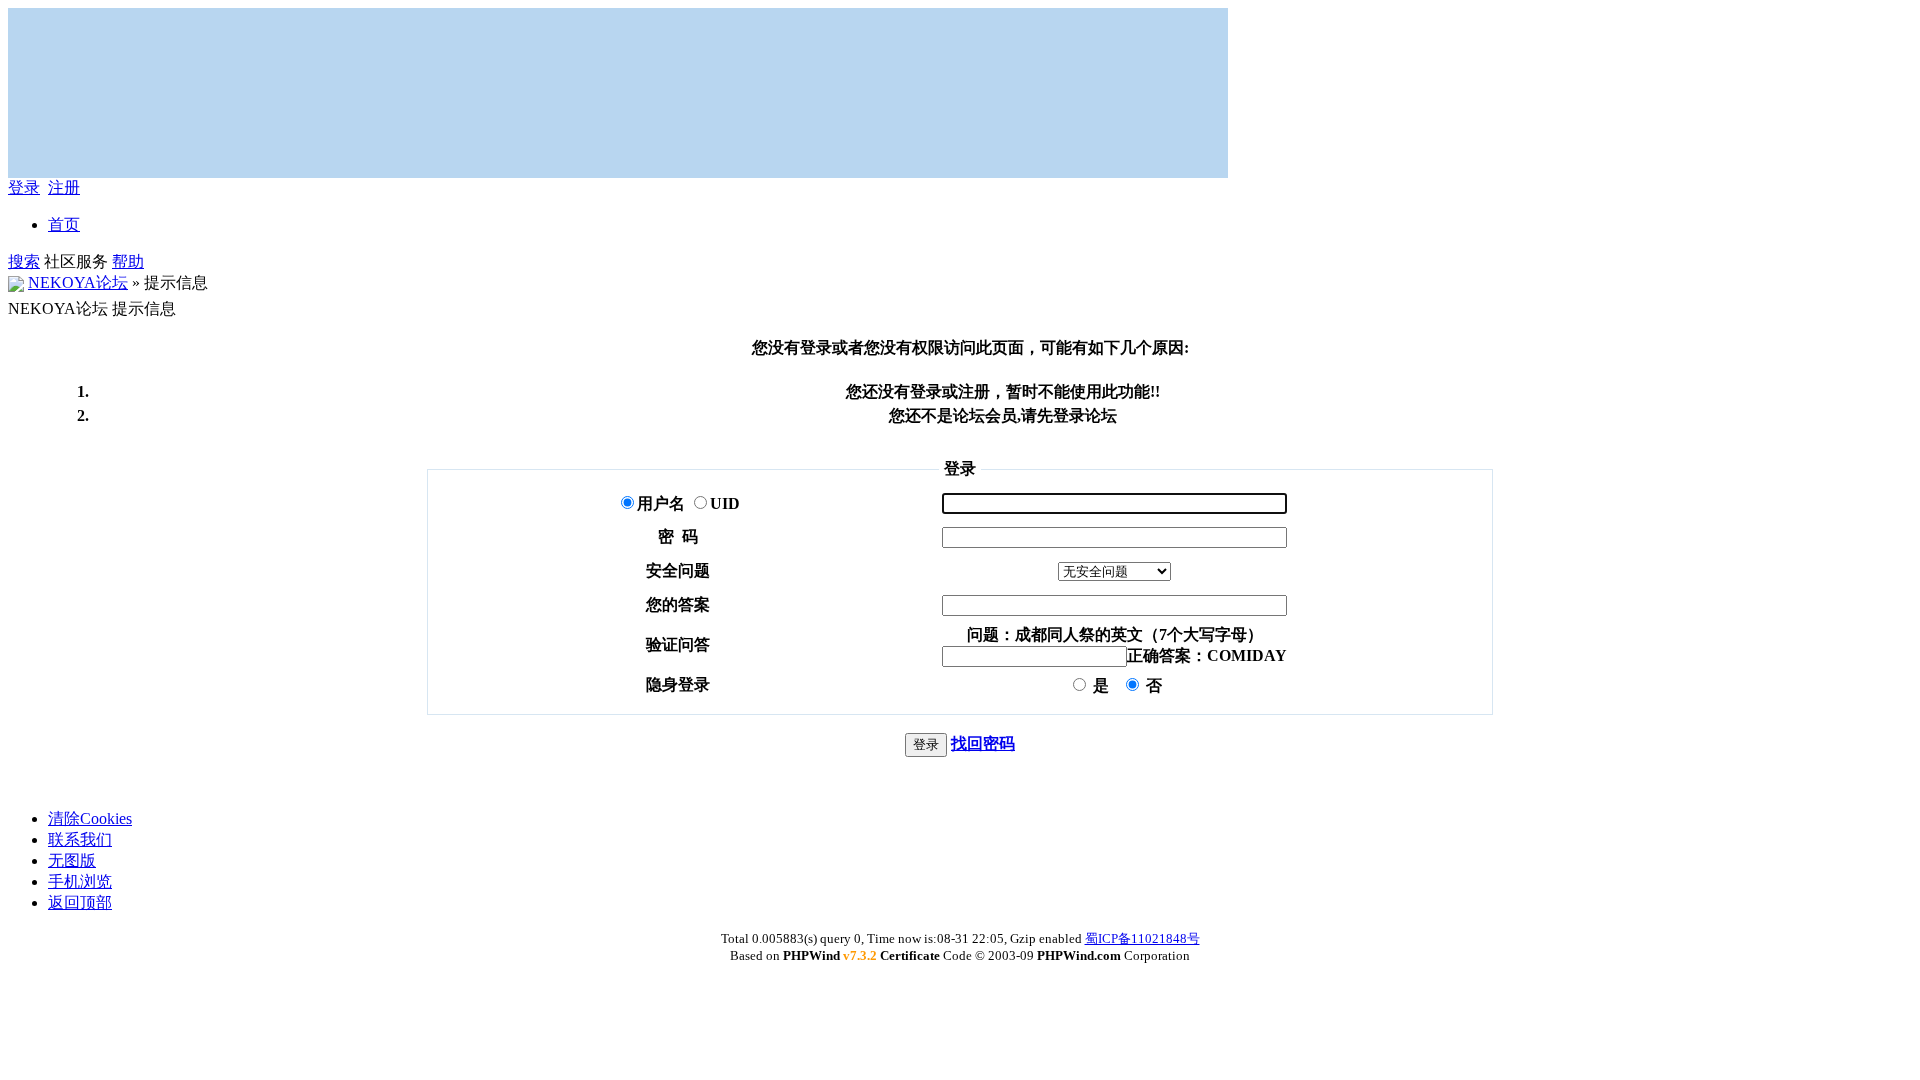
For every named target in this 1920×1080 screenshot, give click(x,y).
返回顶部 (80, 902)
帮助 (128, 261)
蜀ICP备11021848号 (1142, 938)
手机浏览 (80, 881)
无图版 (72, 860)
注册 (64, 187)
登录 (24, 187)
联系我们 (80, 839)
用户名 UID (688, 503)
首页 (64, 224)
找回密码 (983, 743)
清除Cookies (90, 818)
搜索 (24, 261)
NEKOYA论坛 (78, 282)
